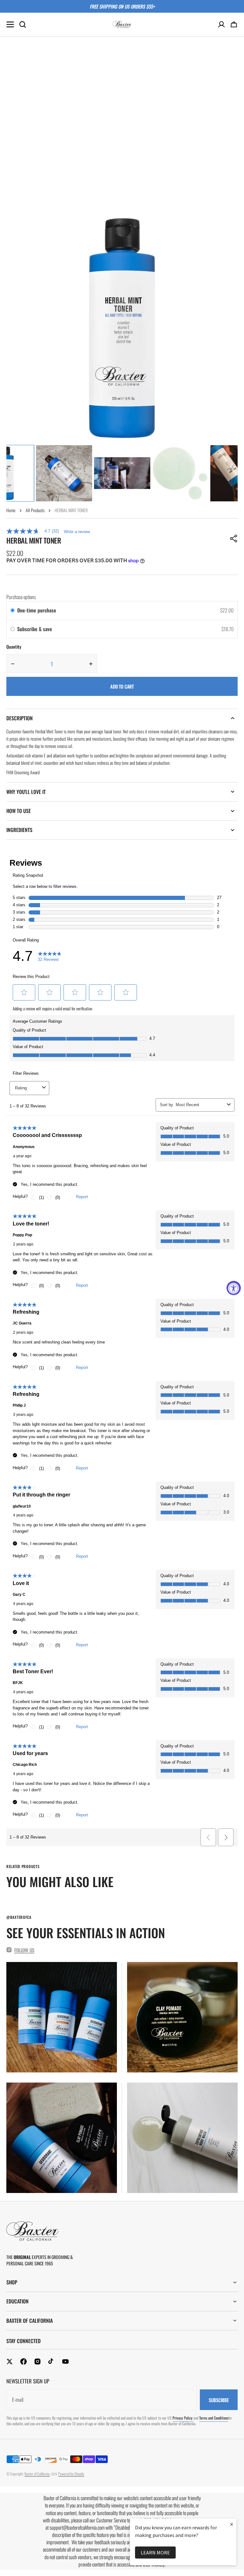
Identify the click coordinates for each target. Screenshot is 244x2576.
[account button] (221, 24)
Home (11, 510)
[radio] (13, 611)
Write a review (77, 532)
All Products (35, 510)
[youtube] (65, 2361)
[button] (234, 24)
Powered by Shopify (71, 2474)
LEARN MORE (155, 2553)
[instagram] (37, 2361)
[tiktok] (51, 2361)
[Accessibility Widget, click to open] (234, 1288)
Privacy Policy (183, 2418)
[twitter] (10, 2361)
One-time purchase (37, 610)
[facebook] (24, 2361)
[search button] (23, 24)
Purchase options (21, 597)
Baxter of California (37, 2474)
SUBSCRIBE (219, 2400)
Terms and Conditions (214, 2418)
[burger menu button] (10, 24)
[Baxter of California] (122, 24)
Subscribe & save (35, 629)
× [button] (232, 2524)
